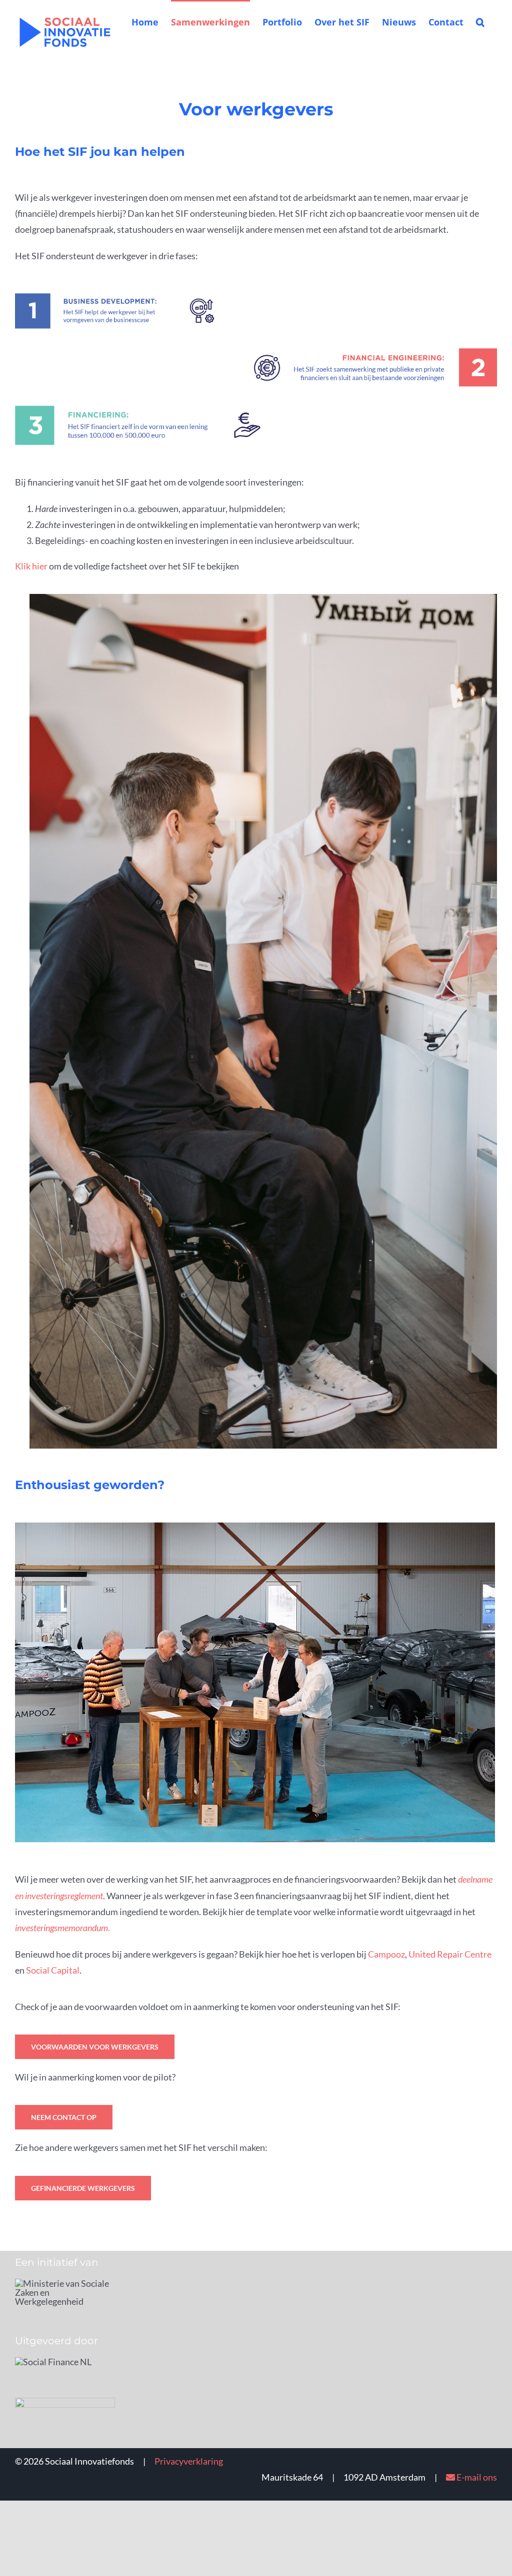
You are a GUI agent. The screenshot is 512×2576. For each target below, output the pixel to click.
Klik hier (31, 566)
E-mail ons (476, 2477)
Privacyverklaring (189, 2461)
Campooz (386, 1954)
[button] (480, 21)
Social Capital (53, 1970)
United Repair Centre (450, 1954)
